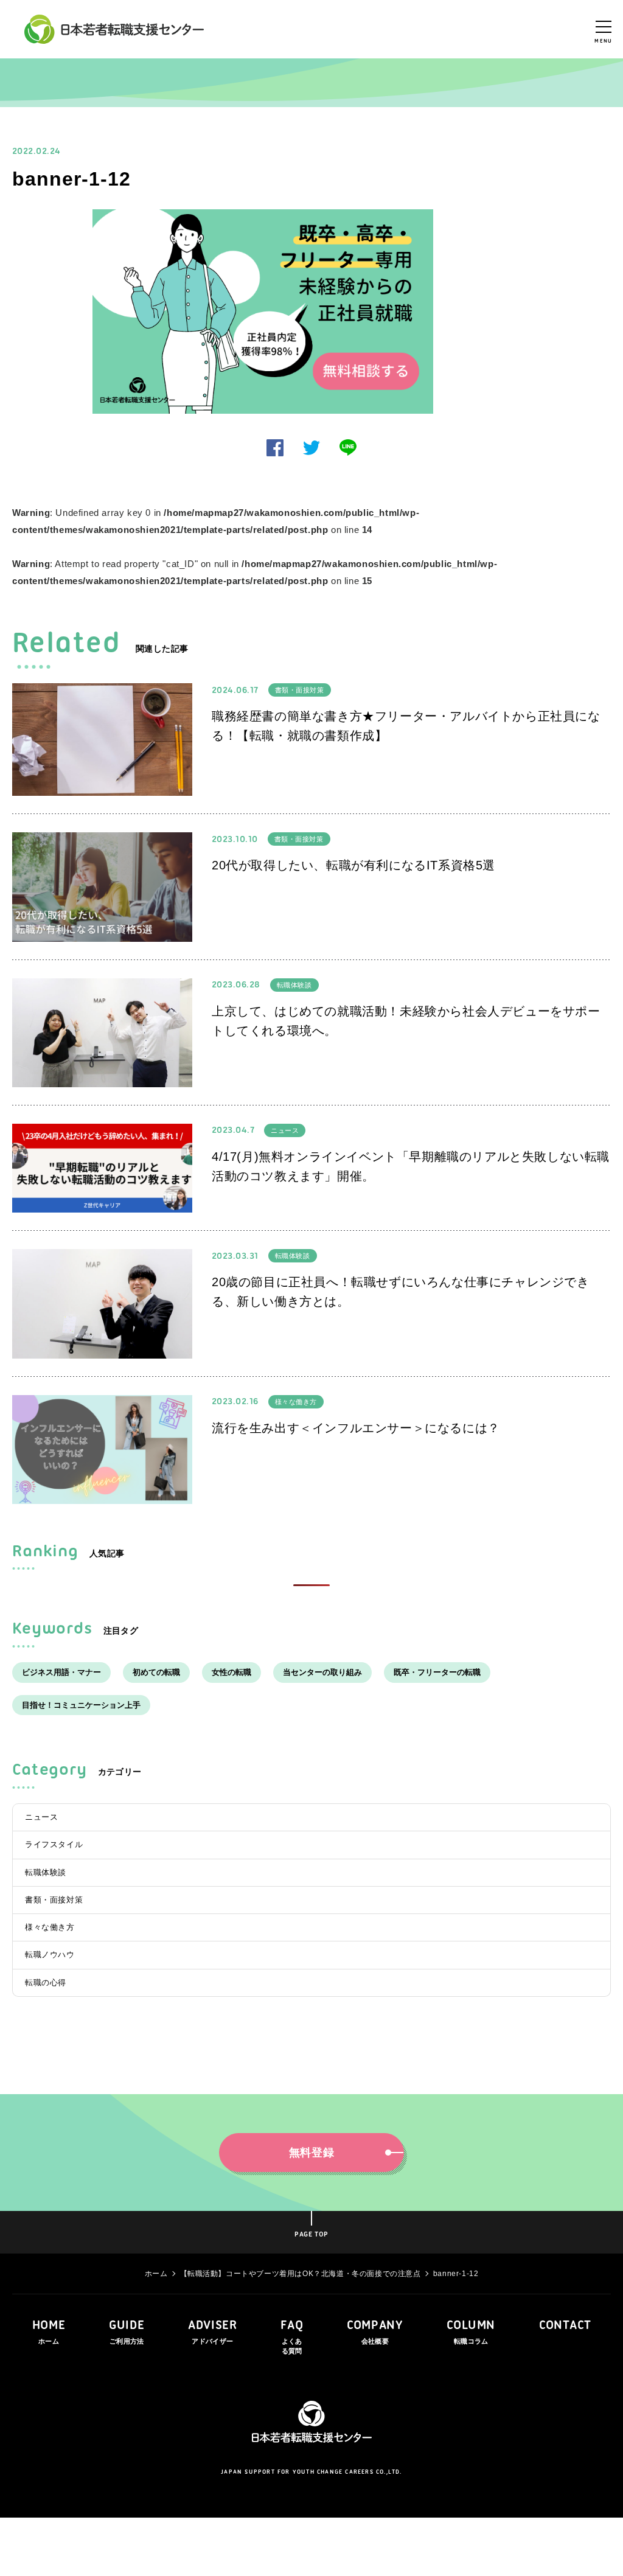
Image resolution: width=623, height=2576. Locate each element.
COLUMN (471, 2332)
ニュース (285, 1130)
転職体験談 (294, 985)
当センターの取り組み (322, 1672)
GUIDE (127, 2332)
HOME (49, 2332)
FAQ (292, 2337)
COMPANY (375, 2332)
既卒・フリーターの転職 (437, 1672)
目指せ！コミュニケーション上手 (81, 1705)
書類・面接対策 (300, 690)
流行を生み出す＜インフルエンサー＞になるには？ (356, 1428)
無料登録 (312, 2153)
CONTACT (565, 2326)
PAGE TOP (311, 2235)
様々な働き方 (296, 1402)
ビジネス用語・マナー (61, 1672)
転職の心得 (46, 1982)
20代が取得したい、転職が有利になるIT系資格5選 (353, 865)
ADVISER (212, 2332)
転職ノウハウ (50, 1955)
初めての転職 (156, 1672)
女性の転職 (231, 1672)
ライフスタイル (54, 1844)
